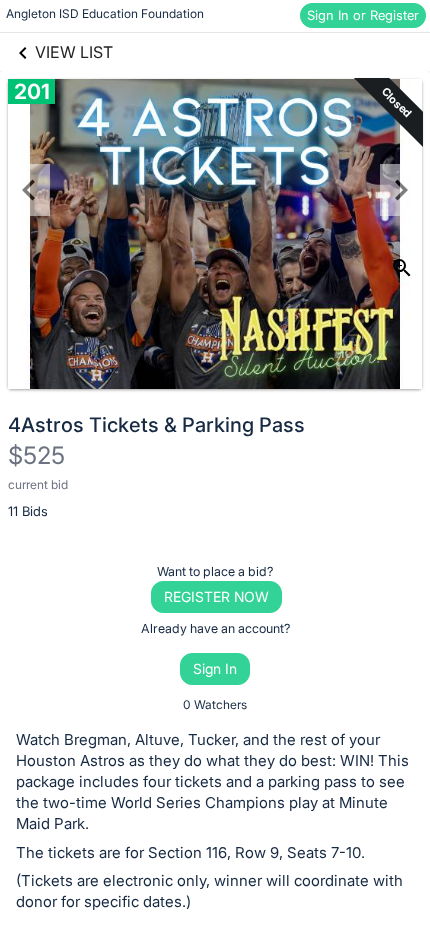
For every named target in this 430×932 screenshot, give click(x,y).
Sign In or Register (363, 15)
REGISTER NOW (216, 596)
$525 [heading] (36, 455)
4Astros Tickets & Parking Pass (156, 425)
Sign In (215, 668)
